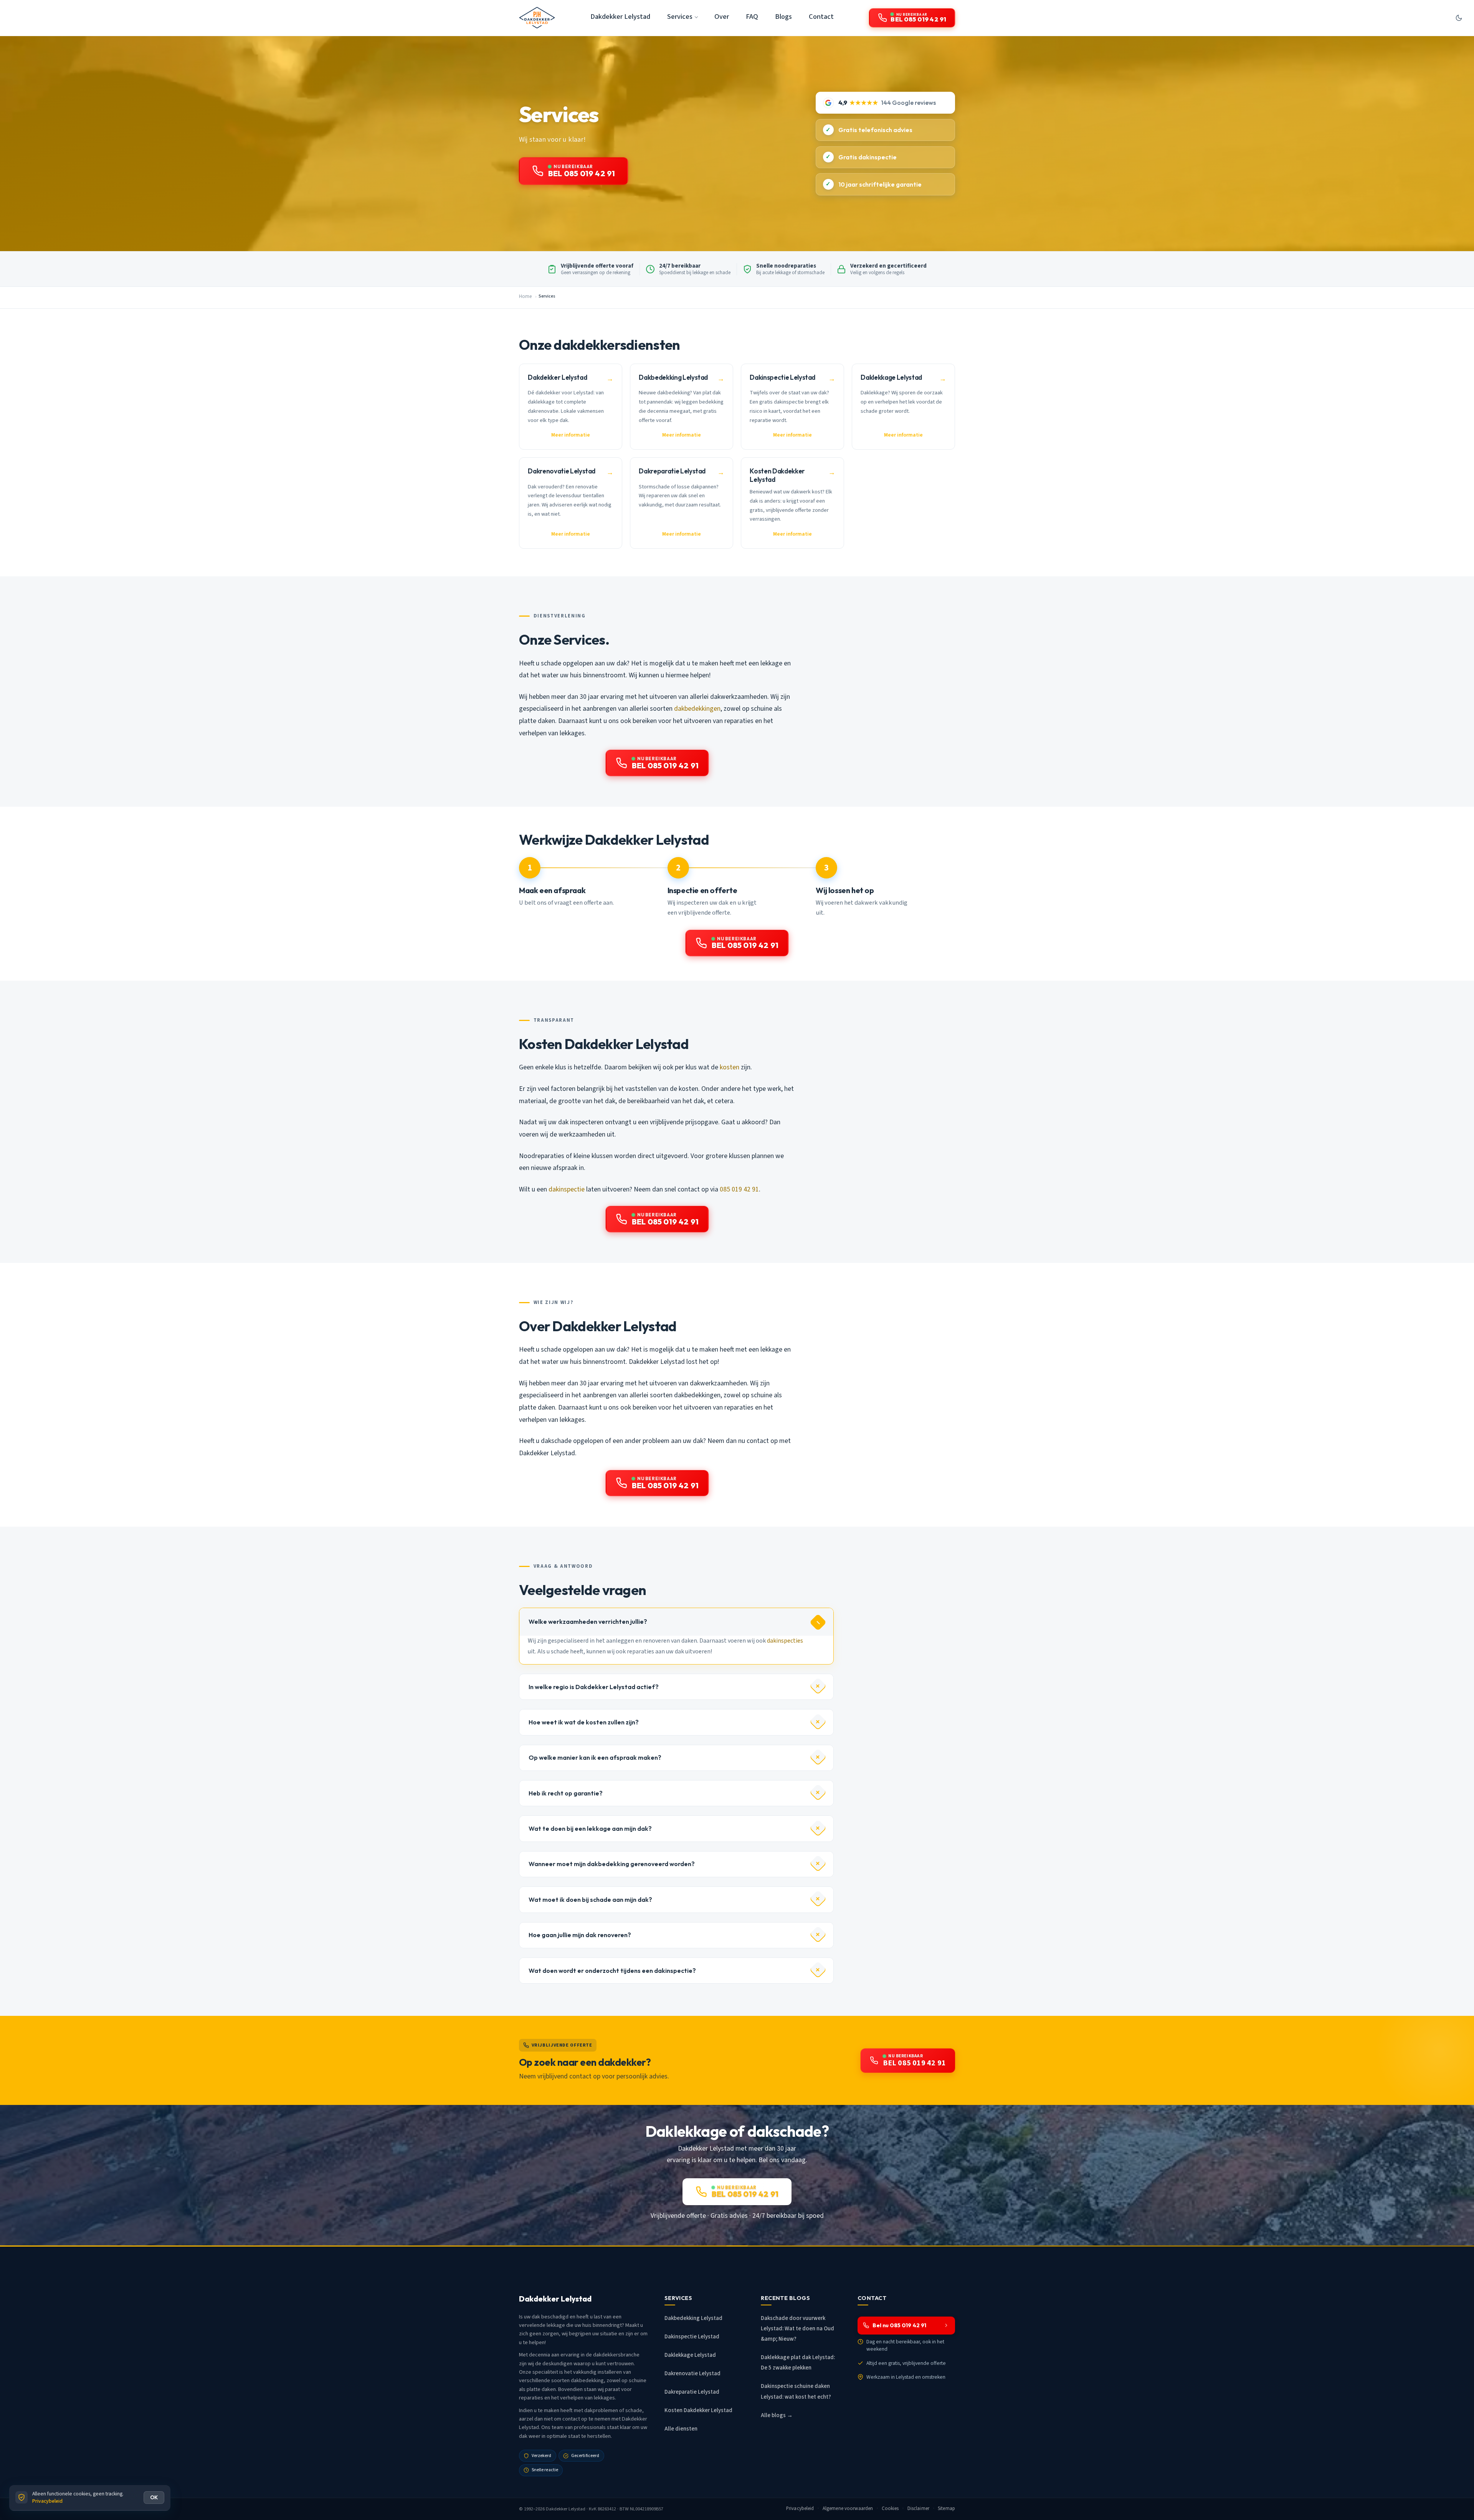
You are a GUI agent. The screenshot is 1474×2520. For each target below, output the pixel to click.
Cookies (890, 2508)
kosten (730, 1067)
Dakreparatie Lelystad (692, 2392)
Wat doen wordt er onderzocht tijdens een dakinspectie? (612, 1971)
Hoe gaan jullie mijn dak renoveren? (580, 1935)
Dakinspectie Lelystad (692, 2337)
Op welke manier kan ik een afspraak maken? (595, 1757)
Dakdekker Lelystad (620, 17)
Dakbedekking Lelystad (693, 2318)
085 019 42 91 (739, 1189)
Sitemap (946, 2508)
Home (525, 296)
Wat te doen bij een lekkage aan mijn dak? (590, 1828)
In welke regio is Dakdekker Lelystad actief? (594, 1687)
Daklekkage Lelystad (690, 2355)
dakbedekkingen (697, 709)
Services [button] (680, 17)
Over (722, 17)
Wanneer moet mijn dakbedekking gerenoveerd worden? (612, 1864)
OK (154, 2497)
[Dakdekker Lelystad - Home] (537, 18)
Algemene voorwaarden (848, 2508)
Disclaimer (918, 2508)
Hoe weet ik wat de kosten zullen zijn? (584, 1722)
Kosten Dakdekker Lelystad (698, 2410)
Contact (821, 17)
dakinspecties (785, 1641)
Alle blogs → (777, 2415)
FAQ (752, 17)
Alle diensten (681, 2429)
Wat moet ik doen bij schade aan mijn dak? (590, 1900)
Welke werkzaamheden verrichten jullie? (588, 1622)
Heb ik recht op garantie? (566, 1793)
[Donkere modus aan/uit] (1459, 18)
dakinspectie (567, 1189)
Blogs (783, 17)
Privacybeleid (800, 2508)
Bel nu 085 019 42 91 (899, 2325)
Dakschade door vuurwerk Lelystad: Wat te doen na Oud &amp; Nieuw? (797, 2329)
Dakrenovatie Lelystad (692, 2374)
